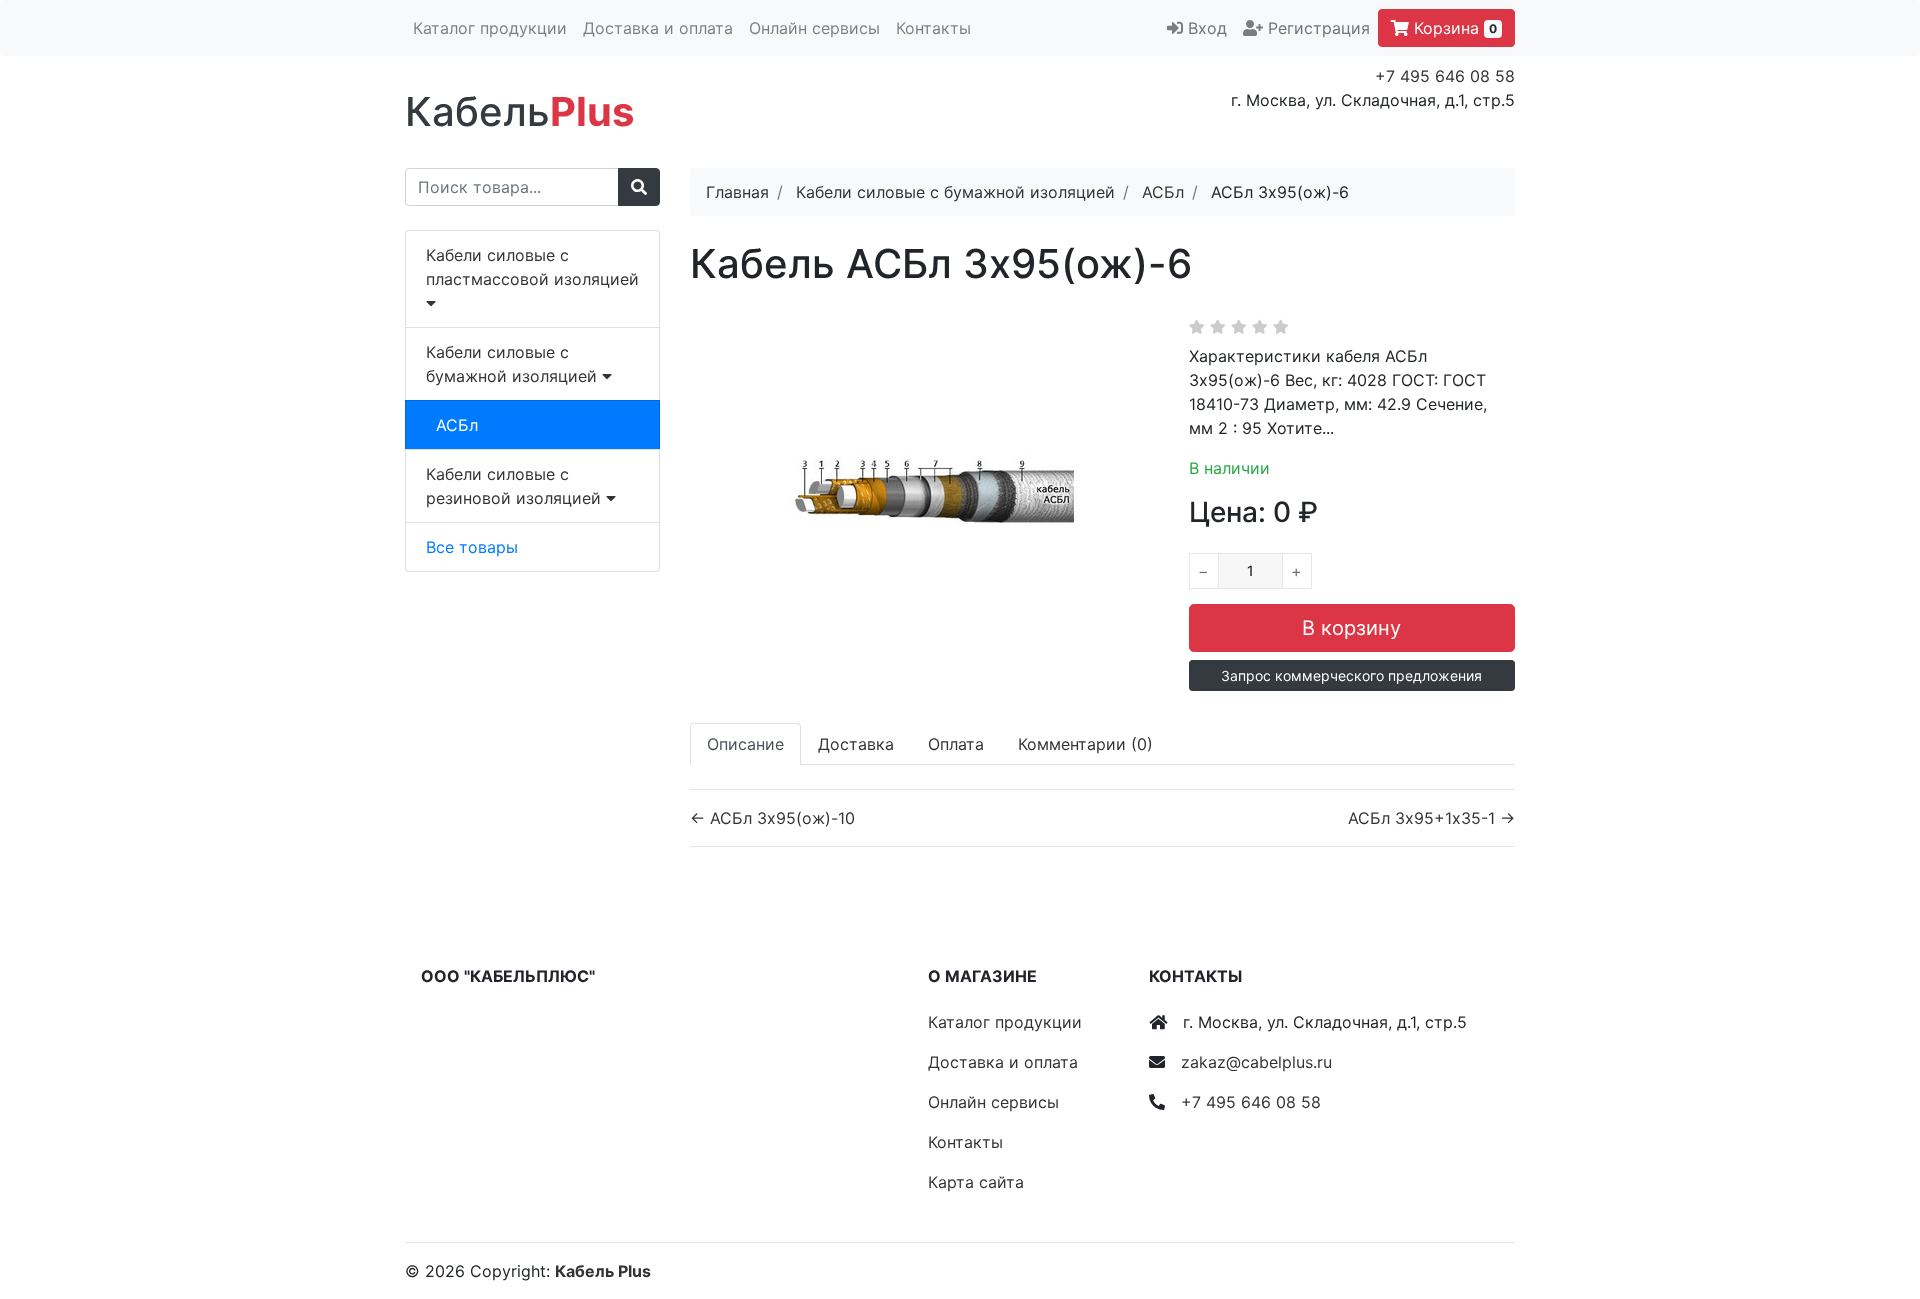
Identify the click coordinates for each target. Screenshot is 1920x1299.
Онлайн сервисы (814, 28)
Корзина (1453, 28)
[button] (1352, 675)
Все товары (472, 547)
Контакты (933, 28)
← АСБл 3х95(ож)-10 (772, 818)
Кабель (519, 111)
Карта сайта (976, 1182)
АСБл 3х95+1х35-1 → (1431, 818)
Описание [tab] (745, 744)
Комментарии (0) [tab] (1085, 744)
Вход (1207, 28)
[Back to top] (1875, 1204)
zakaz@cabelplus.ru (1256, 1062)
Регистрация (1319, 28)
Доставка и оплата (658, 28)
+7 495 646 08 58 (1445, 76)
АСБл (457, 425)
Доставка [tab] (856, 744)
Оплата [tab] (956, 744)
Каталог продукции (490, 28)
